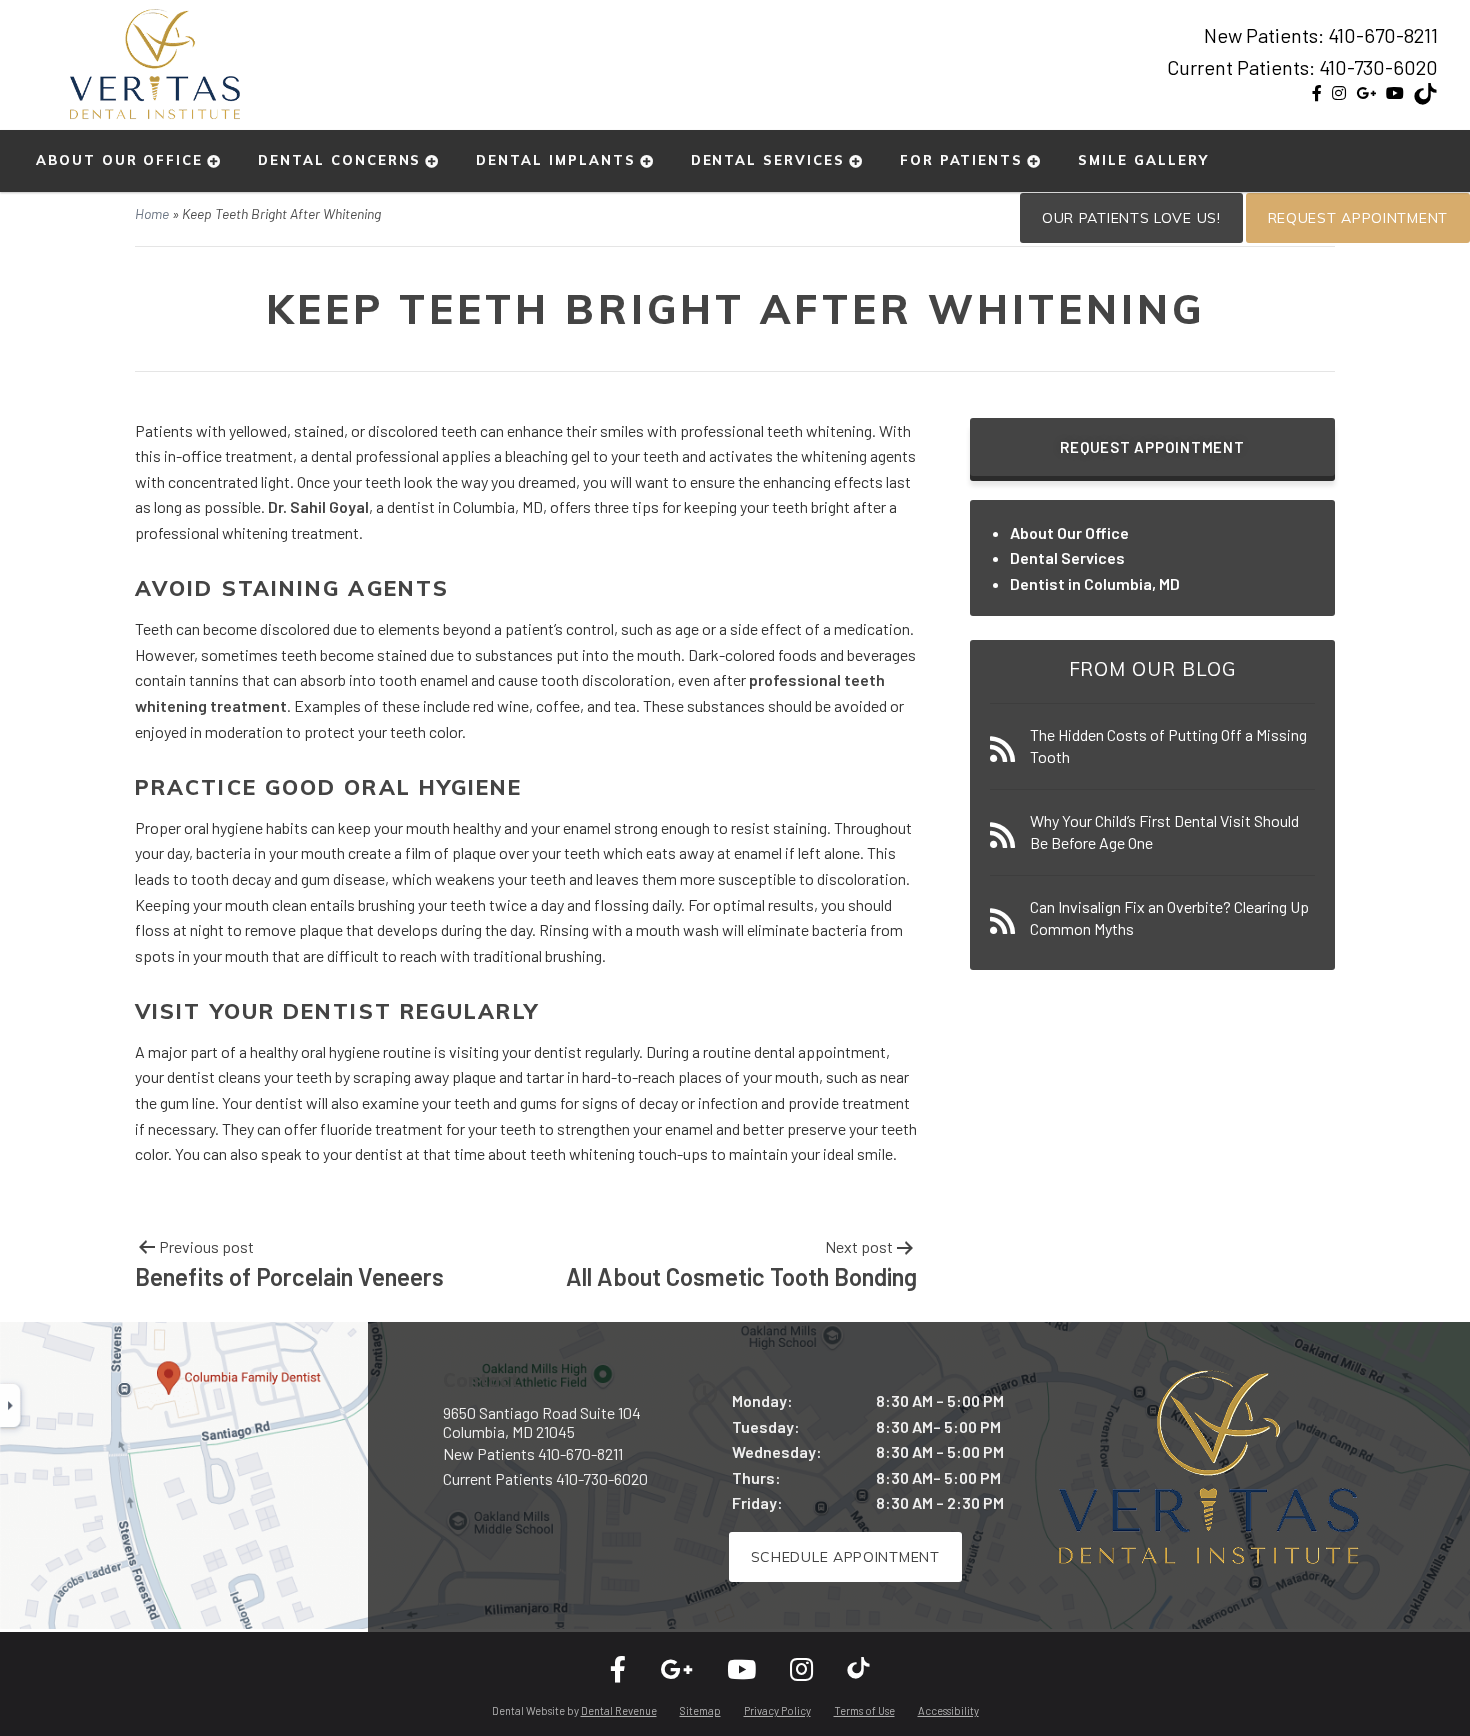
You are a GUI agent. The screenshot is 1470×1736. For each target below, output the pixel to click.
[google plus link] (1366, 93)
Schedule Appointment (845, 1557)
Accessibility (948, 1710)
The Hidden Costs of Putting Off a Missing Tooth (1168, 745)
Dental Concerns (339, 160)
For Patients (961, 160)
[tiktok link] (1426, 97)
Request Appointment (1358, 218)
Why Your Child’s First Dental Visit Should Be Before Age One (1164, 831)
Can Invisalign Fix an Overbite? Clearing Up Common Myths (1169, 917)
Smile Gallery (1143, 160)
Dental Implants (555, 160)
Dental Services (768, 160)
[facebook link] (1317, 93)
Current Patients (545, 1478)
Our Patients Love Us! (1131, 218)
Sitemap (700, 1710)
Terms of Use (864, 1710)
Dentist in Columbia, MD (1095, 583)
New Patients (533, 1453)
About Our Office (119, 160)
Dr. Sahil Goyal (318, 506)
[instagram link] (1339, 93)
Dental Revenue (619, 1710)
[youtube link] (1395, 93)
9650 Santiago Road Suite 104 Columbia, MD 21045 (542, 1422)
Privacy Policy (777, 1710)
